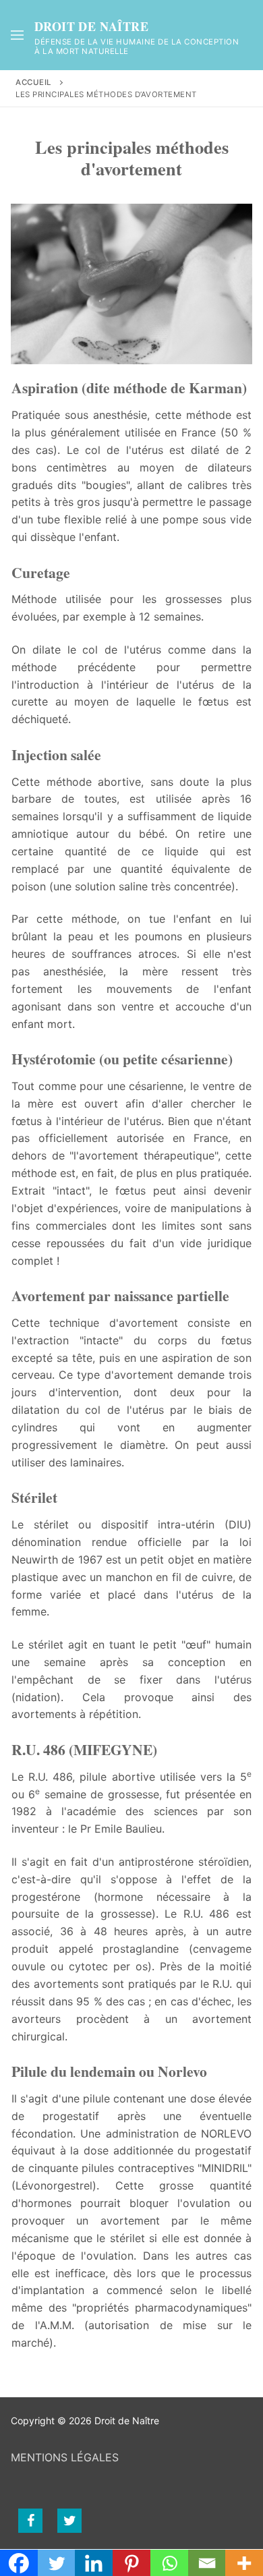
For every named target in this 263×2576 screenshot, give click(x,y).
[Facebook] (30, 2521)
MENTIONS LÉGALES (65, 2457)
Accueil (34, 82)
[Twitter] (69, 2521)
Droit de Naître (91, 27)
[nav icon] (17, 35)
